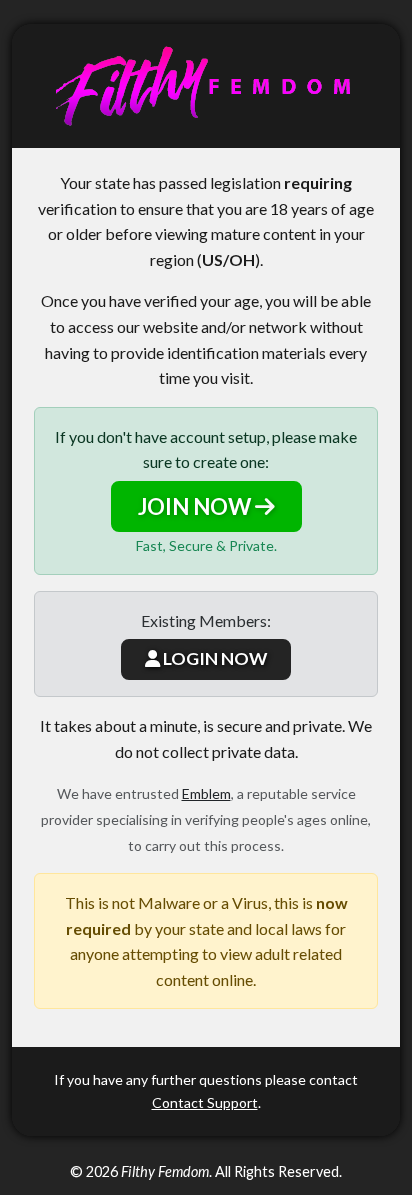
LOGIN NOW (213, 658)
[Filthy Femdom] (206, 86)
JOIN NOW (196, 506)
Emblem (206, 793)
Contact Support (205, 1102)
